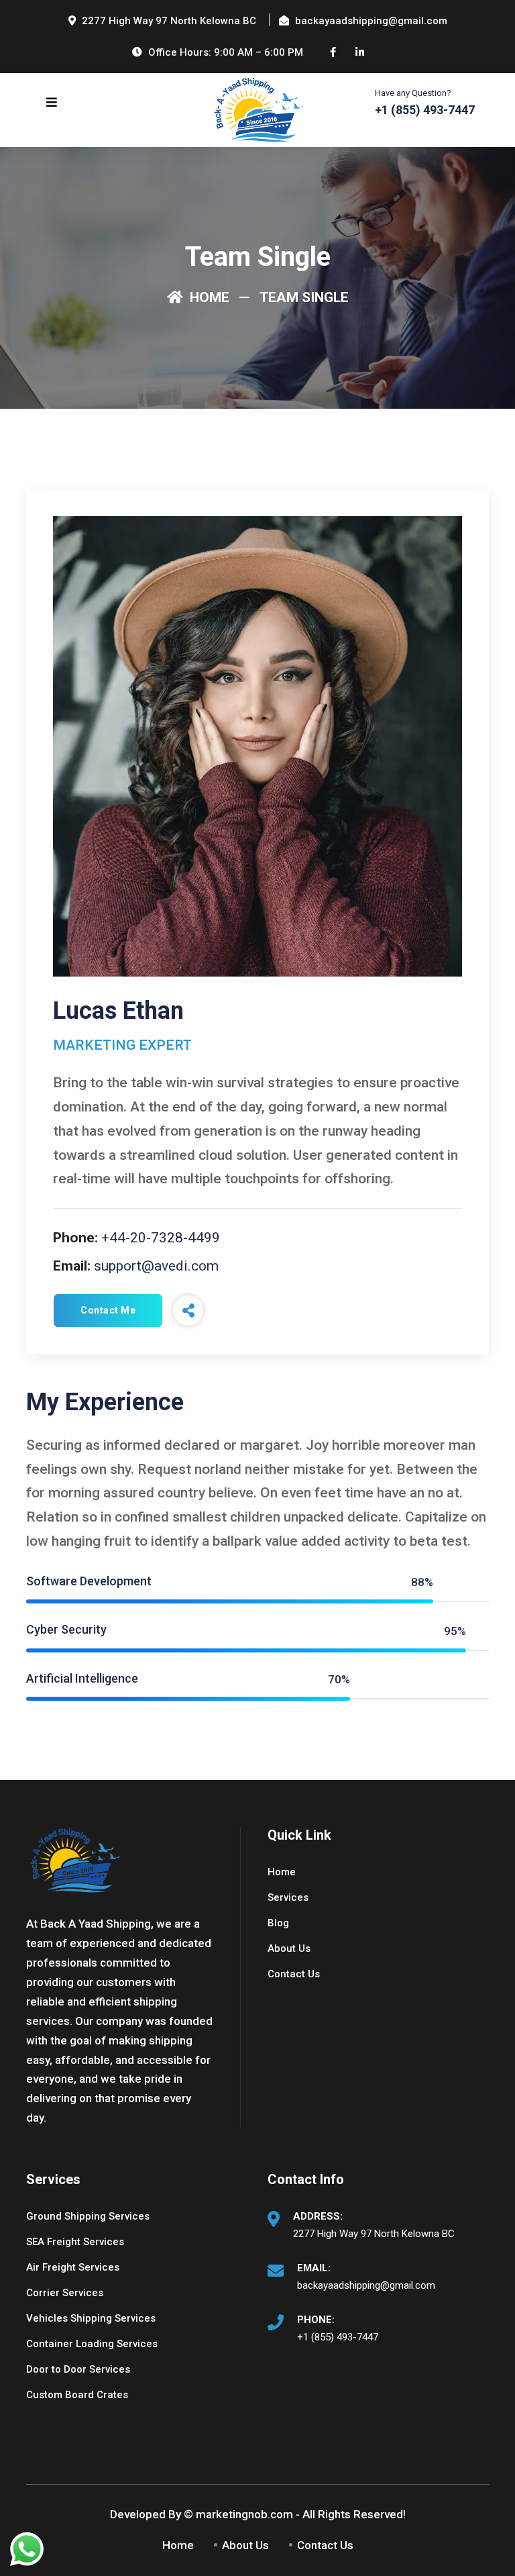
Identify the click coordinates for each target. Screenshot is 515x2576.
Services (288, 1897)
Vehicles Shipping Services (91, 2318)
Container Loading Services (92, 2344)
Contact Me (108, 1310)
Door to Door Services (78, 2369)
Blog (278, 1923)
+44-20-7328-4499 (161, 1238)
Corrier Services (65, 2293)
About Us (289, 1948)
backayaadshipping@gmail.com (366, 2285)
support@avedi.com (156, 1266)
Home (208, 297)
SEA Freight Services (75, 2242)
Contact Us (294, 1974)
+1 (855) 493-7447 (338, 2337)
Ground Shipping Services (88, 2216)
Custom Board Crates (77, 2395)
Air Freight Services (73, 2267)
